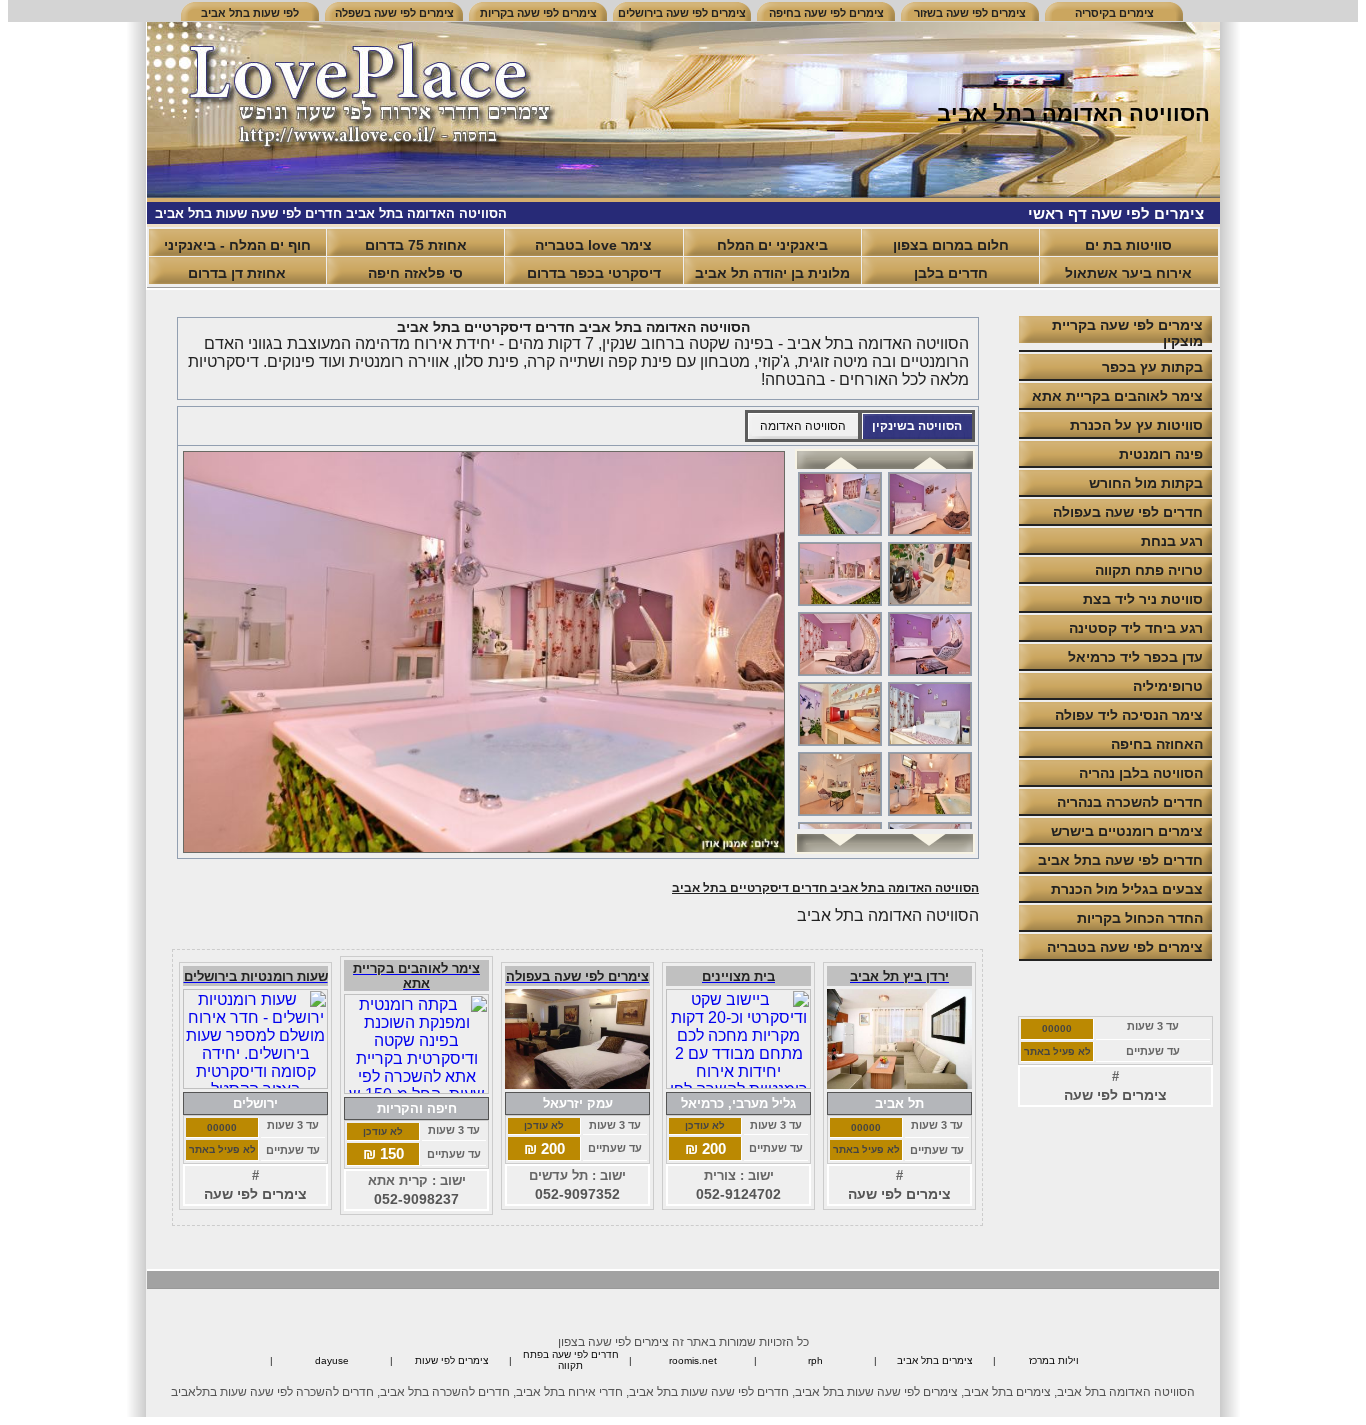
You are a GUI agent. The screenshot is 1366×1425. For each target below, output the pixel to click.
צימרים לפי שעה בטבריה (1125, 947)
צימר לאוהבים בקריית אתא (1117, 396)
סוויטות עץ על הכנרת (1136, 425)
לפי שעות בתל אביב (250, 13)
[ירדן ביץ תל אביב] (899, 1083)
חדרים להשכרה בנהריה (1130, 802)
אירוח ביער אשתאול (1128, 273)
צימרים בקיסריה (1114, 13)
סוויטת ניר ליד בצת (1143, 599)
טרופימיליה (1168, 686)
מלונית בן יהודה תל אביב (772, 273)
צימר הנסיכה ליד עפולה (1129, 715)
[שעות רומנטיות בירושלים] (255, 1083)
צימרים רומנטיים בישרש (1127, 831)
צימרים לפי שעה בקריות (538, 13)
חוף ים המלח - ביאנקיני (237, 245)
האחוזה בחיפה (1157, 744)
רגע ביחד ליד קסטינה (1136, 628)
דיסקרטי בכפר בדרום (594, 273)
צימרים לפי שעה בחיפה (826, 13)
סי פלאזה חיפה (415, 273)
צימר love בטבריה (593, 245)
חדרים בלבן (951, 273)
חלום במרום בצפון (951, 245)
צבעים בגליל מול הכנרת (1127, 889)
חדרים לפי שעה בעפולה (1128, 512)
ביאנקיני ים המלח (772, 245)
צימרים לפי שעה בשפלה (394, 13)
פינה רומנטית (1161, 454)
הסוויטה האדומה (803, 426)
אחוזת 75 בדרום (416, 245)
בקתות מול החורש (1146, 483)
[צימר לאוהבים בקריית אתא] (416, 1088)
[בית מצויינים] (738, 1083)
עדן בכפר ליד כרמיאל (1135, 657)
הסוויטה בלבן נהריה (1141, 773)
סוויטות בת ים (1128, 245)
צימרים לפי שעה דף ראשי (1116, 213)
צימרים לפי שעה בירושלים (682, 13)
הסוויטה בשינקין (917, 426)
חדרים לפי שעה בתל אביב (1120, 860)
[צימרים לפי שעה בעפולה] (577, 1083)
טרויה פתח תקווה (1149, 570)
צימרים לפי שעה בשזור (970, 13)
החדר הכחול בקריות (1140, 918)
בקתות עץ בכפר (1152, 367)
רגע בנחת (1172, 541)
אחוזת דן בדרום (237, 273)
